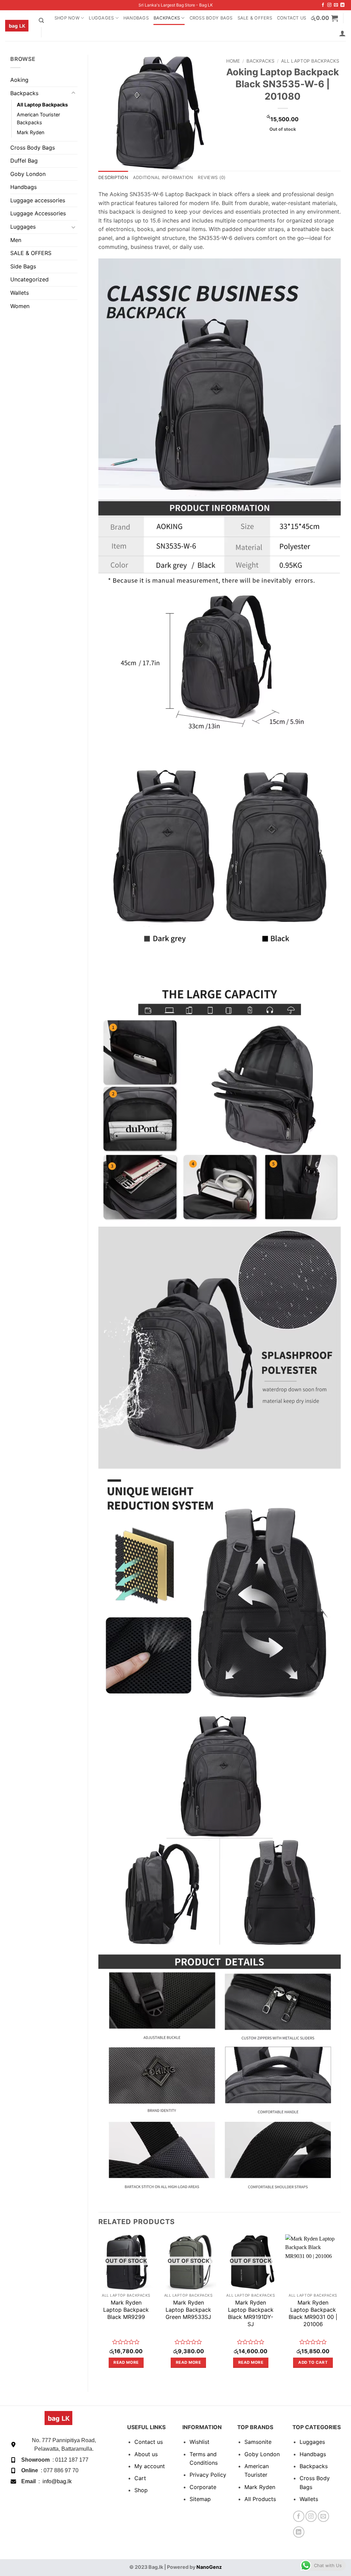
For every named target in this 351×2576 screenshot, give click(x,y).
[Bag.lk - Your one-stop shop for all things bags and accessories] (17, 26)
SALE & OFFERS (255, 18)
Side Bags (23, 266)
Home (233, 61)
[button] (324, 18)
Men (16, 240)
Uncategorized (29, 279)
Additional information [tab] (163, 177)
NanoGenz (209, 2567)
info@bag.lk (57, 2481)
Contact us (149, 2442)
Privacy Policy (208, 2475)
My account (150, 2466)
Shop (141, 2490)
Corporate (203, 2487)
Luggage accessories (38, 200)
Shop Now (67, 18)
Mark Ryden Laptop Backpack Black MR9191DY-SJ (251, 2313)
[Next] (340, 2307)
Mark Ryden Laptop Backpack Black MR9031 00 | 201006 (313, 2313)
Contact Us (292, 18)
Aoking (19, 80)
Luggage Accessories (38, 213)
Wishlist (199, 2442)
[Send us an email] (336, 5)
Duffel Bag (24, 161)
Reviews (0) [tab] (212, 177)
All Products (260, 2499)
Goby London (28, 174)
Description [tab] (113, 177)
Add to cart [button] (313, 2362)
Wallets (20, 293)
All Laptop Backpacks (42, 105)
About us (146, 2454)
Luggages (101, 18)
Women (20, 306)
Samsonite (258, 2442)
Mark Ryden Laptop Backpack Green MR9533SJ (188, 2310)
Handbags (136, 18)
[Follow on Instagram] (329, 5)
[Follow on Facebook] (323, 5)
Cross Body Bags (211, 18)
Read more (126, 2362)
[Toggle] (73, 93)
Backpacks (167, 18)
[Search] (41, 21)
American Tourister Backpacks (38, 118)
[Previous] (99, 2307)
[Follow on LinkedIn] (342, 5)
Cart (140, 2478)
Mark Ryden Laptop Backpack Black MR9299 (126, 2310)
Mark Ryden (31, 132)
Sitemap (200, 2499)
